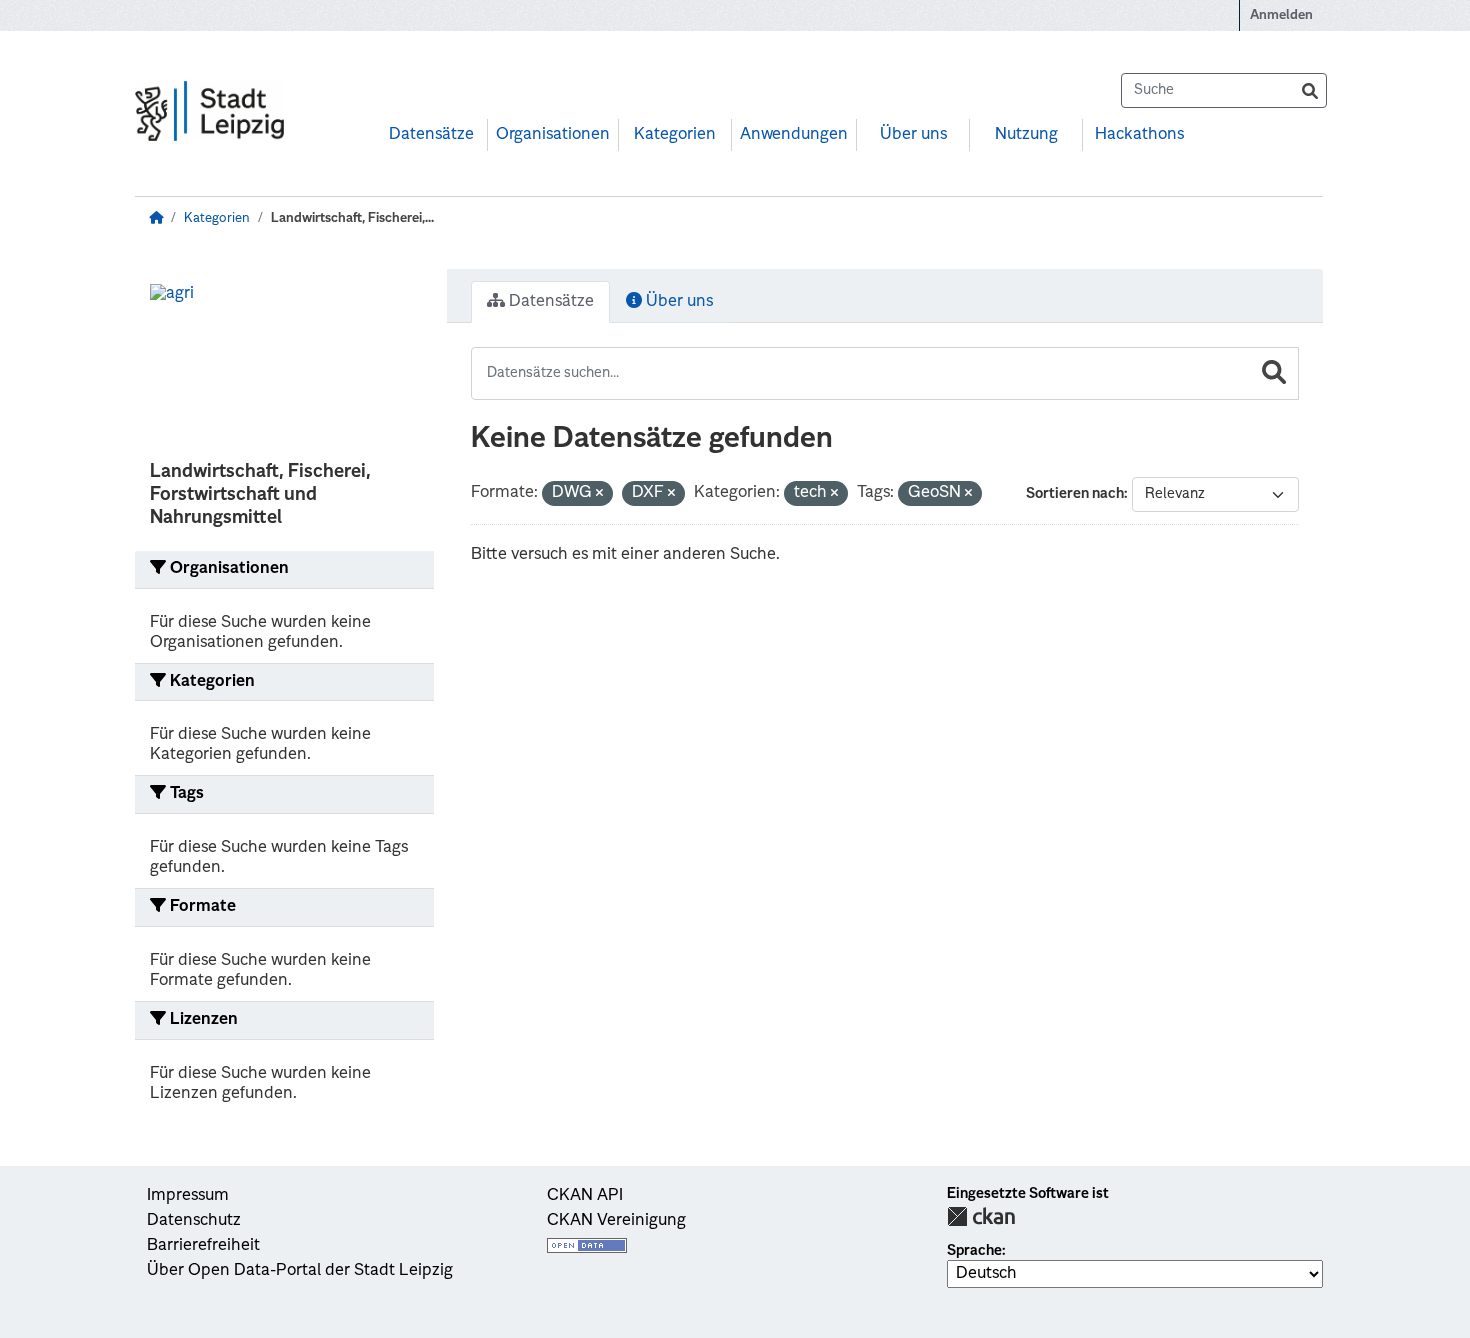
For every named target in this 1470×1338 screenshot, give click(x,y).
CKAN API (585, 1196)
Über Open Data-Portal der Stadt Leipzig (300, 1271)
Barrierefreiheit (203, 1246)
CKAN (981, 1216)
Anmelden (1281, 15)
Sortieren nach (1075, 494)
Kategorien (675, 135)
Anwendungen (794, 135)
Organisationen (553, 135)
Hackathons (1139, 135)
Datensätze (431, 135)
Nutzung (1026, 135)
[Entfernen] (599, 494)
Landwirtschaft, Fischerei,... (352, 218)
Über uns (913, 135)
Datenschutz (194, 1221)
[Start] (156, 218)
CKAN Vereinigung (616, 1221)
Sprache (974, 1251)
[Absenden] (1310, 90)
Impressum (188, 1196)
